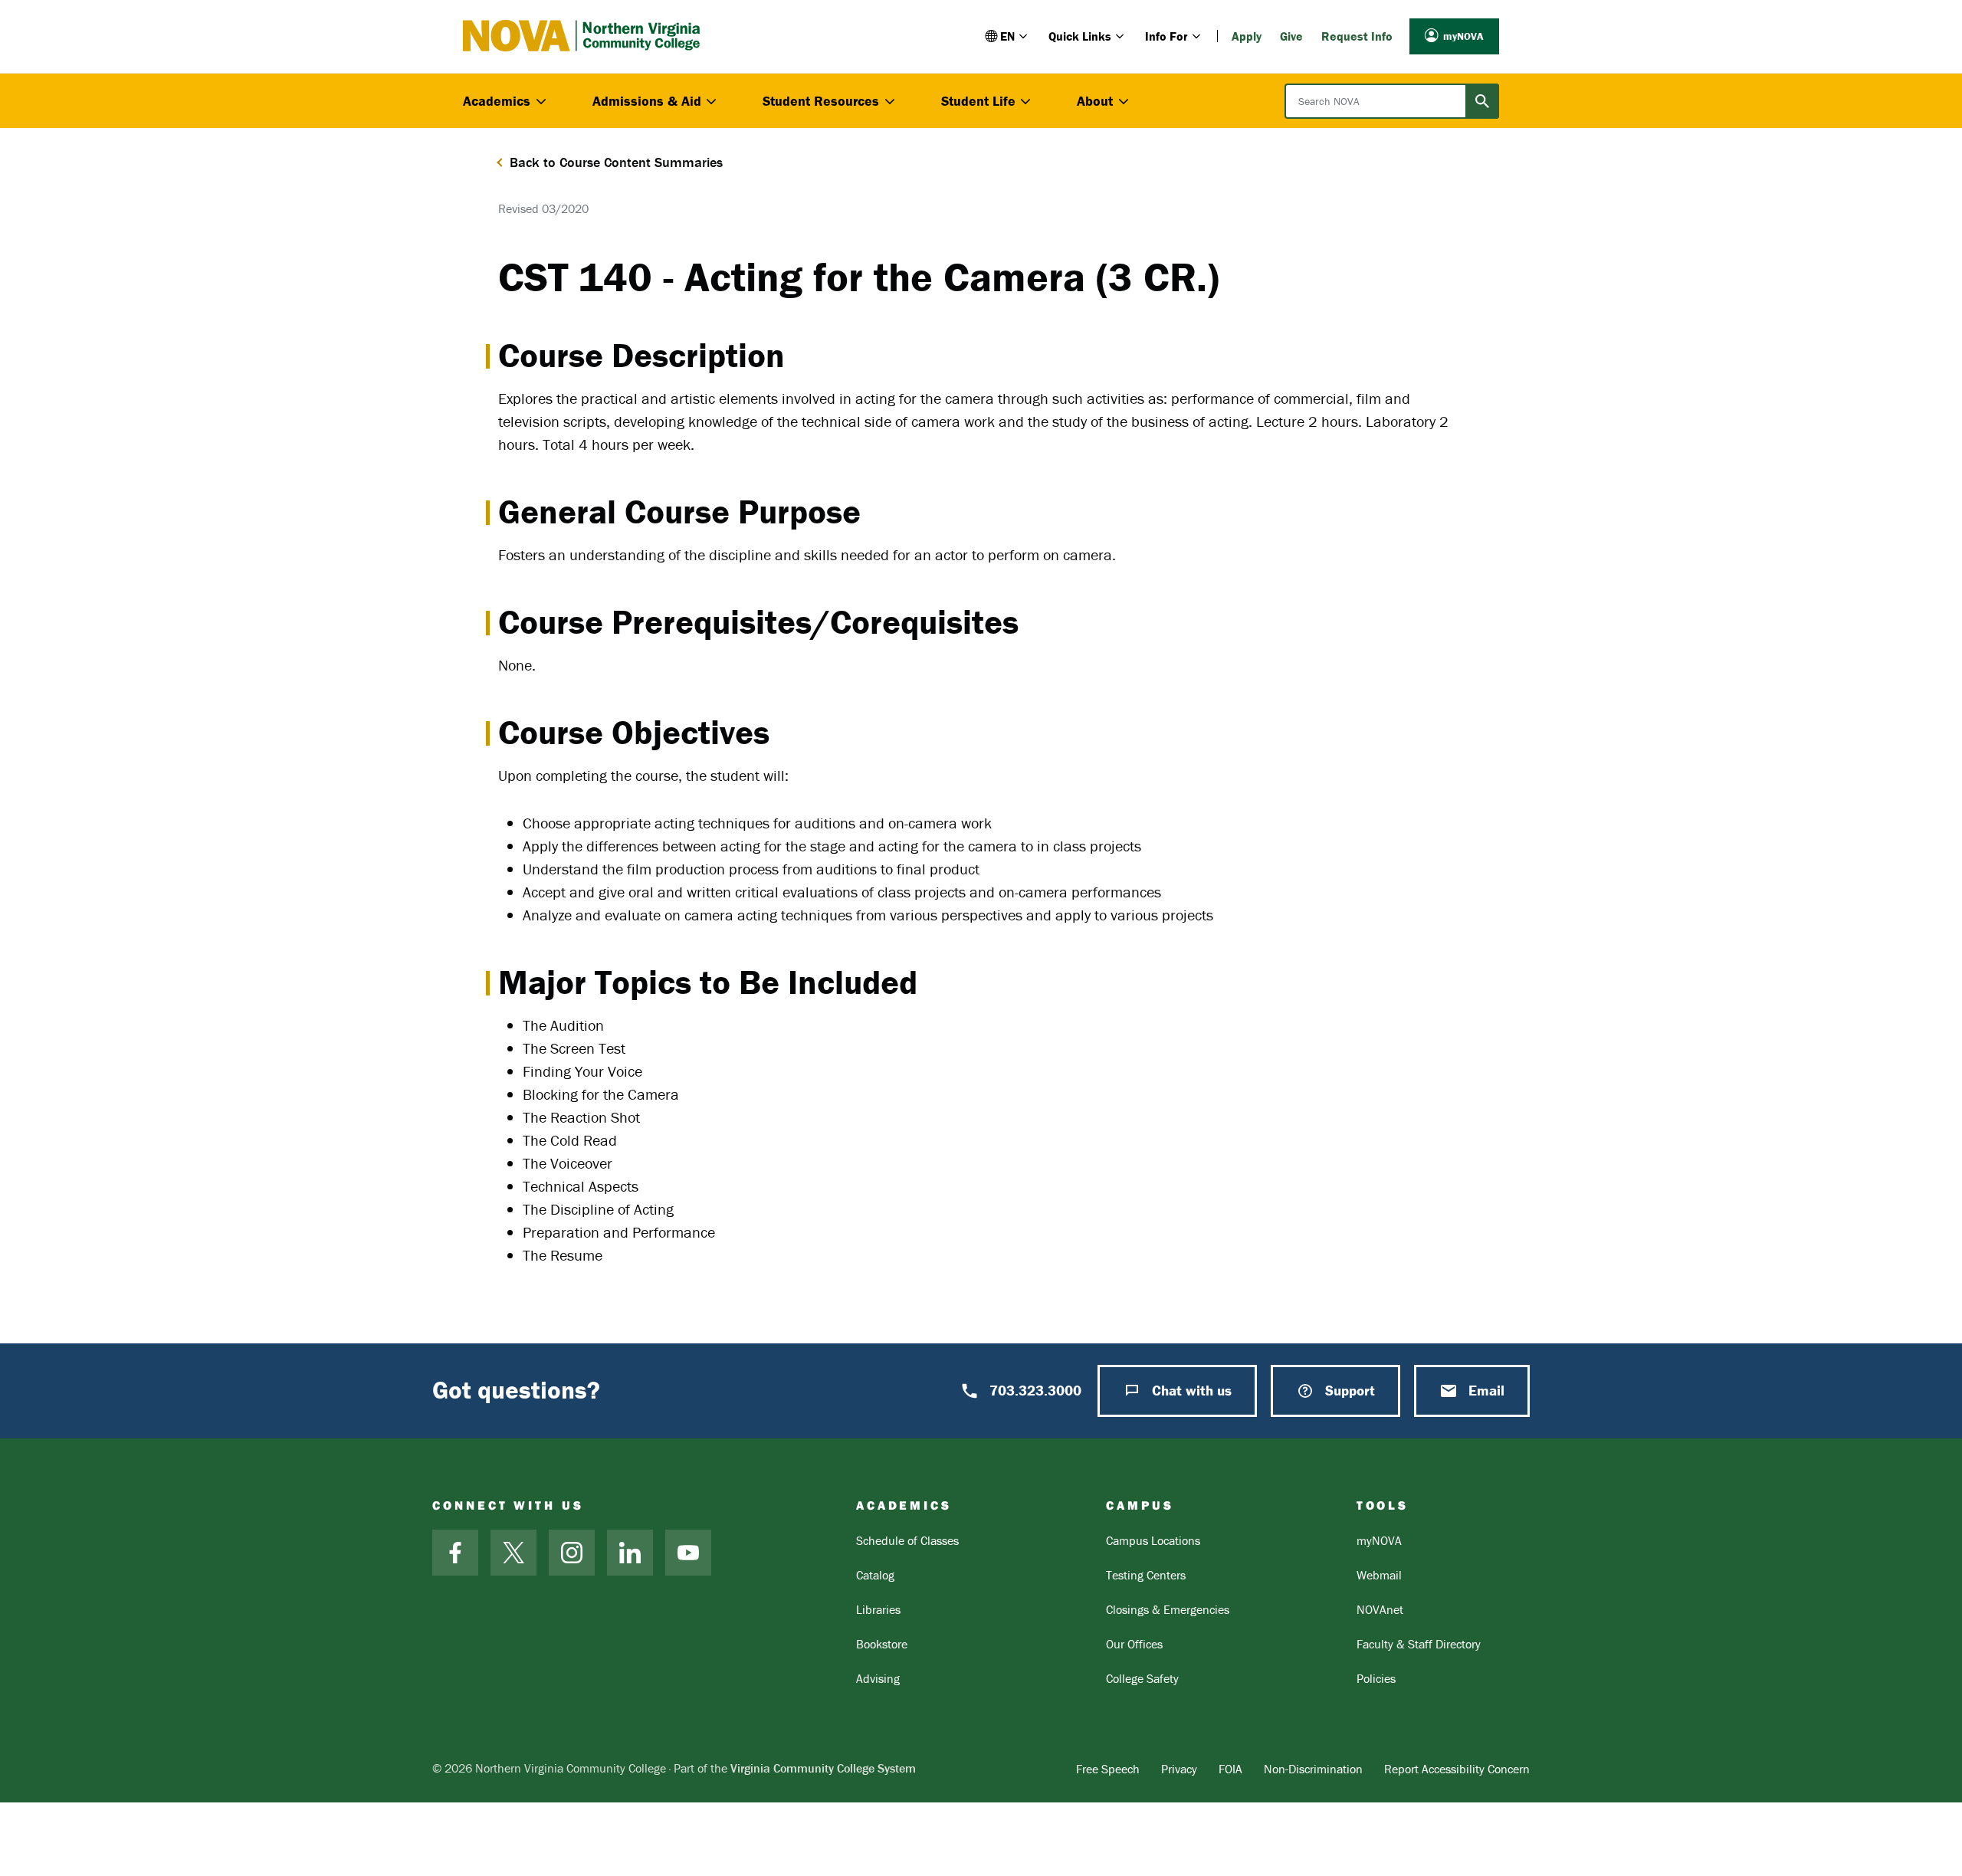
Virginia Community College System (823, 1768)
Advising (878, 1678)
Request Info (1357, 36)
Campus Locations (1153, 1540)
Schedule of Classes (907, 1540)
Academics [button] (497, 101)
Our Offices (1134, 1644)
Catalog (875, 1575)
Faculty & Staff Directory (1419, 1644)
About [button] (1095, 101)
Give (1291, 36)
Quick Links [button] (1080, 36)
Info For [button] (1166, 36)
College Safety (1142, 1678)
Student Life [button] (978, 101)
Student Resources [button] (821, 101)
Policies (1376, 1678)
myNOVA (1463, 36)
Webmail (1379, 1575)
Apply (1247, 36)
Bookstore (882, 1644)
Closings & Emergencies (1168, 1609)
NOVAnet (1380, 1609)
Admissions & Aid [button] (647, 101)
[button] (1007, 36)
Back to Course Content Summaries (616, 162)
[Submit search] (1482, 101)
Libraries (878, 1609)
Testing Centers (1146, 1575)
